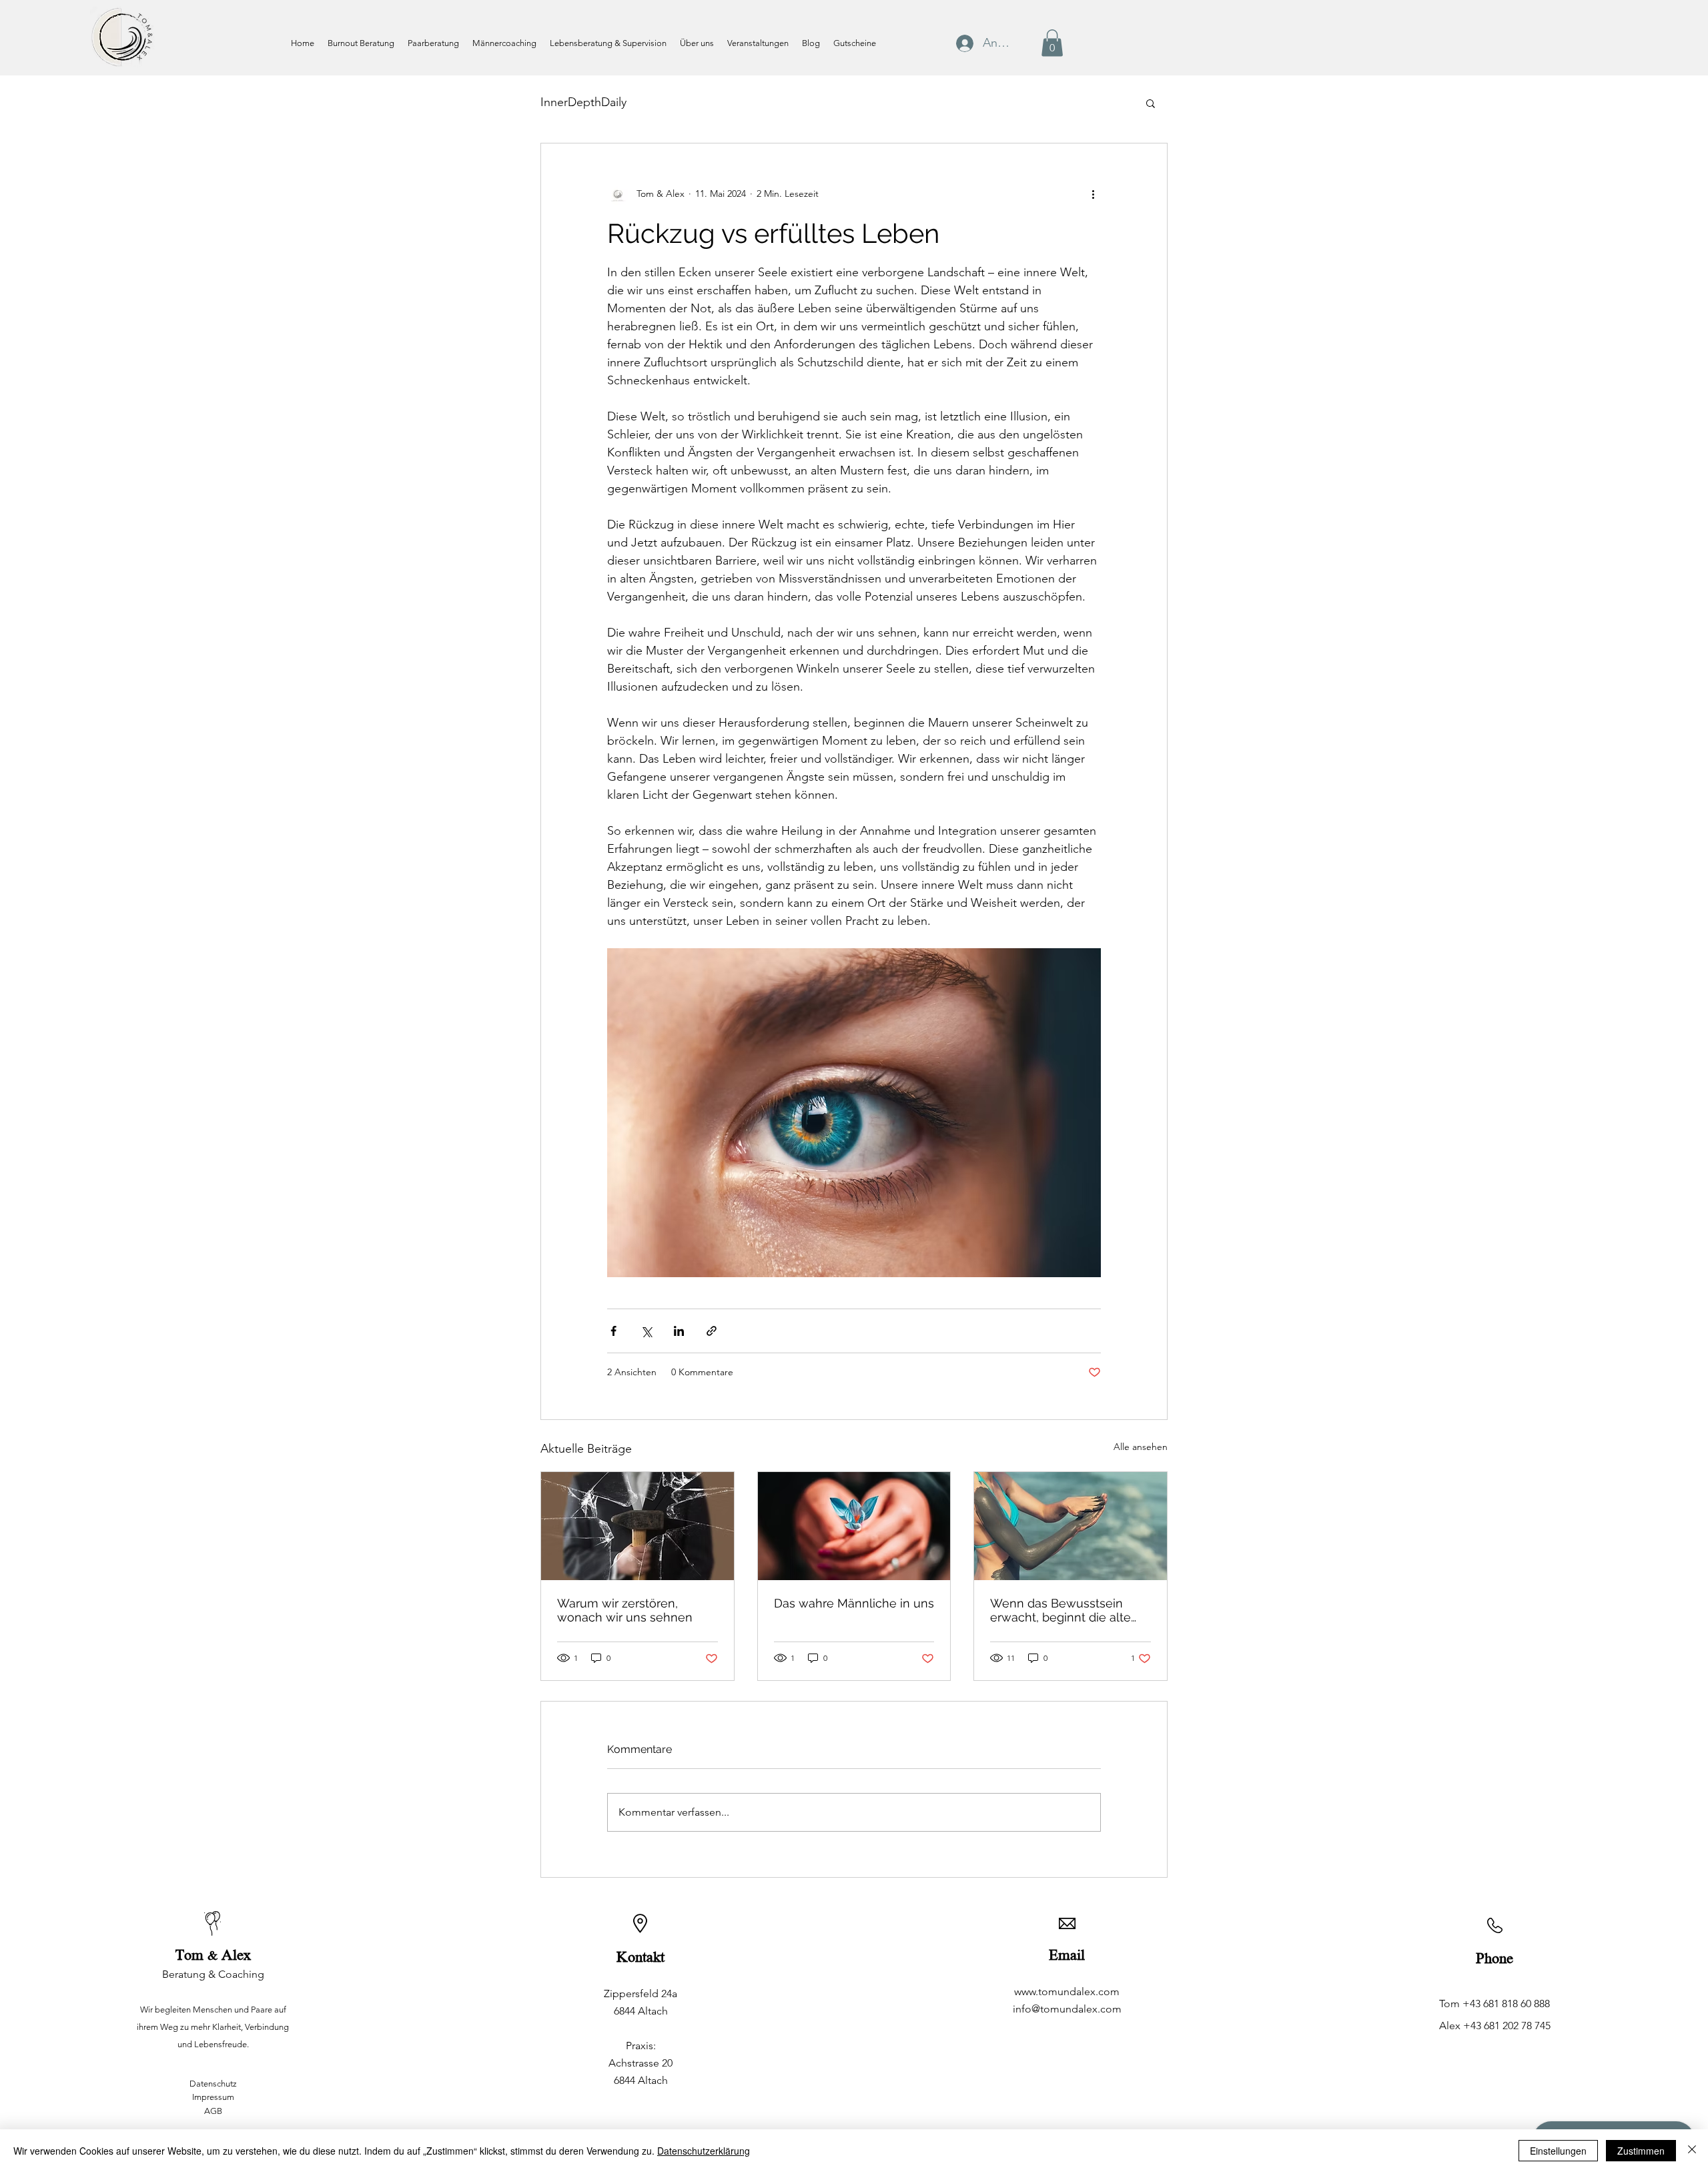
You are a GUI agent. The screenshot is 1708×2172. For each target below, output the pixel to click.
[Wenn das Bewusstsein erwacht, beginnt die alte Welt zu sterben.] (1071, 1526)
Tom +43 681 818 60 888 (1494, 2004)
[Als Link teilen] (712, 1331)
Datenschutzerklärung (704, 2151)
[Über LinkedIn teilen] (679, 1331)
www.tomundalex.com (1067, 1992)
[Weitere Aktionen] (1093, 194)
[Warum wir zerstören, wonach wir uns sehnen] (637, 1526)
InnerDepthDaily (583, 102)
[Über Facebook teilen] (613, 1331)
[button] (1052, 43)
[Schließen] (1692, 2151)
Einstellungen (1558, 2151)
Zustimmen (1641, 2151)
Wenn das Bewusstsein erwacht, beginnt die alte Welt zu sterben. (1060, 1610)
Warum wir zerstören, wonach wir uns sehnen (625, 1610)
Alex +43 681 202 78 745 (1495, 2026)
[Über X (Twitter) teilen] (646, 1331)
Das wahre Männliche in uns (854, 1603)
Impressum (213, 2097)
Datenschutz (213, 2084)
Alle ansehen (1141, 1447)
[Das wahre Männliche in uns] (854, 1526)
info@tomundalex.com (1067, 2009)
